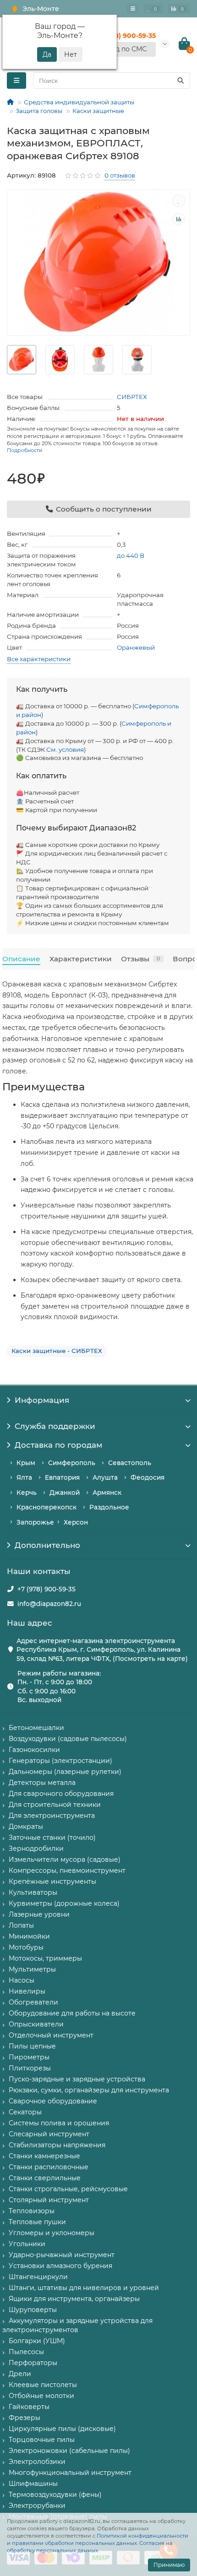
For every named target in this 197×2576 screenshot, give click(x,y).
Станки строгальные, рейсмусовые (68, 2189)
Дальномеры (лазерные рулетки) (65, 1772)
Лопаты (21, 1925)
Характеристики (81, 959)
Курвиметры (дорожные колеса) (64, 1903)
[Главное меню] (133, 9)
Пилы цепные (32, 2046)
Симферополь (72, 1463)
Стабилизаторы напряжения (57, 2145)
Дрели (20, 2374)
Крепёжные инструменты (52, 1881)
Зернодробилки (36, 1848)
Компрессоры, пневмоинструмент (67, 1870)
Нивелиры (27, 1991)
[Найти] (181, 81)
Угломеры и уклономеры (52, 2233)
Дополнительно (47, 1545)
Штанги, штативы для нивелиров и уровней (84, 2288)
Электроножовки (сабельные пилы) (69, 2451)
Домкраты (26, 1827)
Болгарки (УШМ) (37, 2341)
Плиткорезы (30, 2068)
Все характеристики (39, 659)
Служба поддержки (55, 1426)
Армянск (107, 1493)
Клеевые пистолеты (43, 2385)
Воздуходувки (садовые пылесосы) (68, 1739)
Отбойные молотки (41, 2396)
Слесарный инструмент (49, 2134)
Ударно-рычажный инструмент (62, 2255)
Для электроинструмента (52, 1816)
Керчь (27, 1493)
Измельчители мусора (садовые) (65, 1859)
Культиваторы (33, 1892)
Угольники (27, 2244)
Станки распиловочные (49, 2167)
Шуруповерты (33, 2310)
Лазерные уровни (39, 1914)
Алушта (105, 1477)
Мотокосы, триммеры (45, 1958)
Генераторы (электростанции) (60, 1761)
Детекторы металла (42, 1783)
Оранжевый (136, 647)
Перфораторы (33, 2363)
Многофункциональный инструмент (70, 2473)
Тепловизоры (32, 2211)
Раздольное (109, 1507)
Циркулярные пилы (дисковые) (62, 2429)
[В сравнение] (179, 219)
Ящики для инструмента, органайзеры (74, 2299)
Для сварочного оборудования (61, 1794)
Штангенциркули (38, 2277)
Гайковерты (29, 2407)
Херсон (76, 1522)
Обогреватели (33, 2002)
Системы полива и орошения (59, 2123)
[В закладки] (179, 201)
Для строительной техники (55, 1805)
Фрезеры (25, 2418)
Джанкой (65, 1493)
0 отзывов (120, 175)
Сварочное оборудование (53, 2101)
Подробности (25, 450)
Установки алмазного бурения (60, 2266)
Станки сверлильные (45, 2178)
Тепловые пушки (37, 2222)
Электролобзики (37, 2462)
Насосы (22, 1980)
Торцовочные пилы (42, 2440)
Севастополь (130, 1463)
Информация (42, 1400)
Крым (26, 1463)
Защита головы (39, 111)
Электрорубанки (37, 2506)
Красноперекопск (47, 1507)
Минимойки (29, 1936)
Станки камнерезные (44, 2156)
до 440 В (131, 555)
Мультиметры (32, 1969)
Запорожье (35, 1522)
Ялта (24, 1477)
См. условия (65, 749)
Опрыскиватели (36, 2024)
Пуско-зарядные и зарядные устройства (77, 2079)
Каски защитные (98, 111)
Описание (21, 959)
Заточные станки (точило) (52, 1838)
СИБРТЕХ (132, 397)
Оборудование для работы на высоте (72, 2013)
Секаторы (25, 2112)
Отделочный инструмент (51, 2035)
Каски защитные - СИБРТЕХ (57, 1351)
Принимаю (169, 2565)
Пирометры (29, 2057)
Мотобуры (26, 1947)
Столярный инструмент (49, 2200)
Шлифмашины (33, 2484)
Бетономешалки (36, 1728)
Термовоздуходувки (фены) (55, 2495)
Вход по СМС (125, 49)
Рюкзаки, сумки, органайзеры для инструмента (89, 2090)
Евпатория (62, 1477)
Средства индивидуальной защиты (79, 102)
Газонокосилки (34, 1750)
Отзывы (140, 959)
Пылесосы (26, 2352)
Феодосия (148, 1477)
